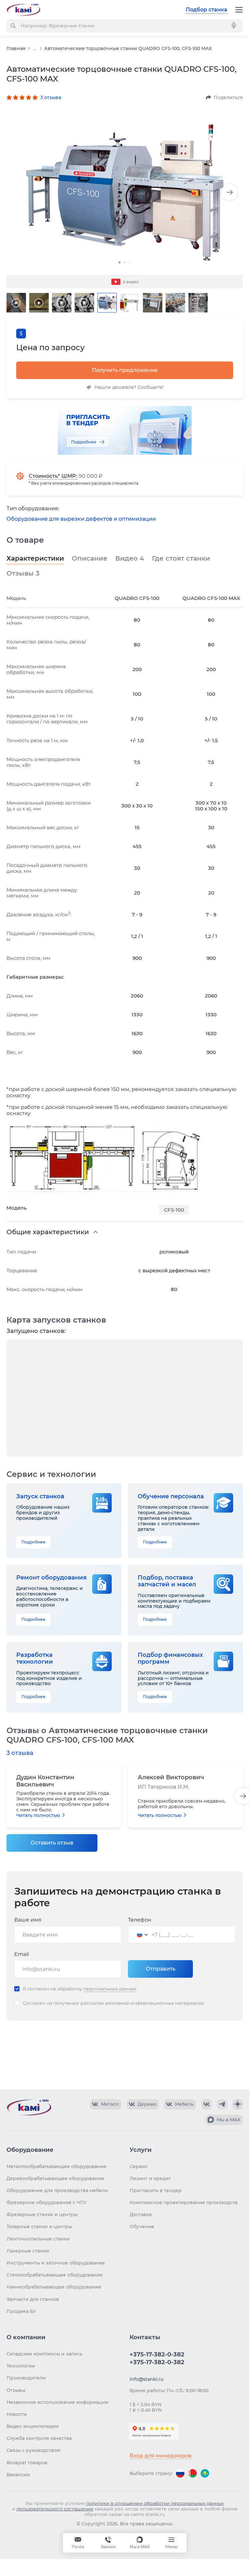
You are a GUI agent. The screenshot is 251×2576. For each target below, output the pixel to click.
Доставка (141, 2214)
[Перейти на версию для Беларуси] (193, 2473)
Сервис (139, 2166)
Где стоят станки (181, 558)
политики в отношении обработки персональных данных (155, 2503)
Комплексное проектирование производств (184, 2202)
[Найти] (13, 26)
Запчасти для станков (33, 2299)
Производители (26, 2378)
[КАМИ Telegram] (222, 2104)
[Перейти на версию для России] (180, 2473)
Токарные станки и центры (39, 2227)
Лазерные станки (28, 2251)
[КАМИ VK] (207, 2104)
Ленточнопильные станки (38, 2239)
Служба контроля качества (39, 2438)
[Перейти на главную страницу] (23, 10)
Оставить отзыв (52, 1843)
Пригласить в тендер (156, 2190)
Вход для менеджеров (161, 2456)
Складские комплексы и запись (44, 2354)
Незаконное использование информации (57, 2402)
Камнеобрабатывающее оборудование (54, 2287)
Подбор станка (207, 10)
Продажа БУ (21, 2311)
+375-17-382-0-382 (157, 2354)
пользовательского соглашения (55, 2509)
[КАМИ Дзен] (238, 2104)
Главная (16, 48)
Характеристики (35, 558)
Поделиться (228, 97)
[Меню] (239, 10)
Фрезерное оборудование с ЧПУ (47, 2202)
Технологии (21, 2366)
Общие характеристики (48, 1232)
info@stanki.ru (146, 2379)
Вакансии (18, 2475)
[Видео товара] (16, 303)
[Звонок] (108, 2543)
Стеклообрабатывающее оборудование (55, 2275)
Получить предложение (125, 370)
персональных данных (110, 1989)
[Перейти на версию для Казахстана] (205, 2473)
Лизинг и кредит (150, 2178)
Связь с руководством (33, 2450)
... (35, 49)
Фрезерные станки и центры (42, 2214)
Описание (90, 558)
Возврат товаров (27, 2463)
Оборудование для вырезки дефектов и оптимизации (81, 519)
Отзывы (23, 573)
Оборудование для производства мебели (57, 2190)
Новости (17, 2414)
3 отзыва (51, 97)
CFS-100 (174, 1210)
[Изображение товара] (125, 192)
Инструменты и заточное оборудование (56, 2263)
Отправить (161, 1969)
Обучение (142, 2227)
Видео (130, 558)
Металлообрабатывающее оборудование (56, 2166)
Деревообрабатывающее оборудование (55, 2178)
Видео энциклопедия (33, 2426)
